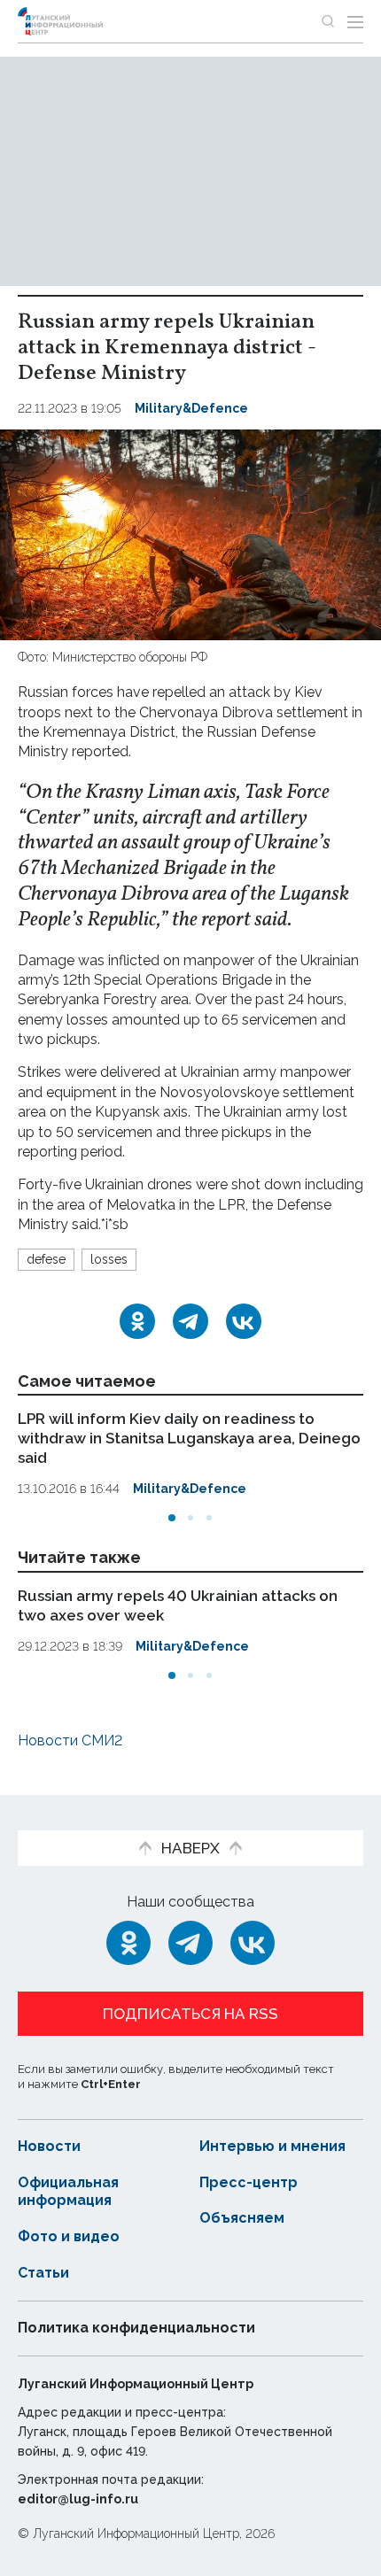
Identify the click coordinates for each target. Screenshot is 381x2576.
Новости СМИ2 (70, 1741)
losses (109, 1259)
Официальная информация (68, 2192)
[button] (172, 1518)
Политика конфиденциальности (136, 2328)
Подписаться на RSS (190, 2014)
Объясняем (242, 2218)
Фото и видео (69, 2236)
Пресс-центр (249, 2182)
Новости (49, 2146)
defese (46, 1259)
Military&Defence (191, 408)
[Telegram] (190, 1321)
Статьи (43, 2273)
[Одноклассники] (137, 1321)
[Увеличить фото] (190, 534)
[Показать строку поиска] (328, 21)
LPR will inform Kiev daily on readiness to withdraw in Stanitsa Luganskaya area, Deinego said (189, 1438)
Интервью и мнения (272, 2146)
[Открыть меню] (355, 21)
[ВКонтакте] (244, 1321)
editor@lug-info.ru (78, 2499)
